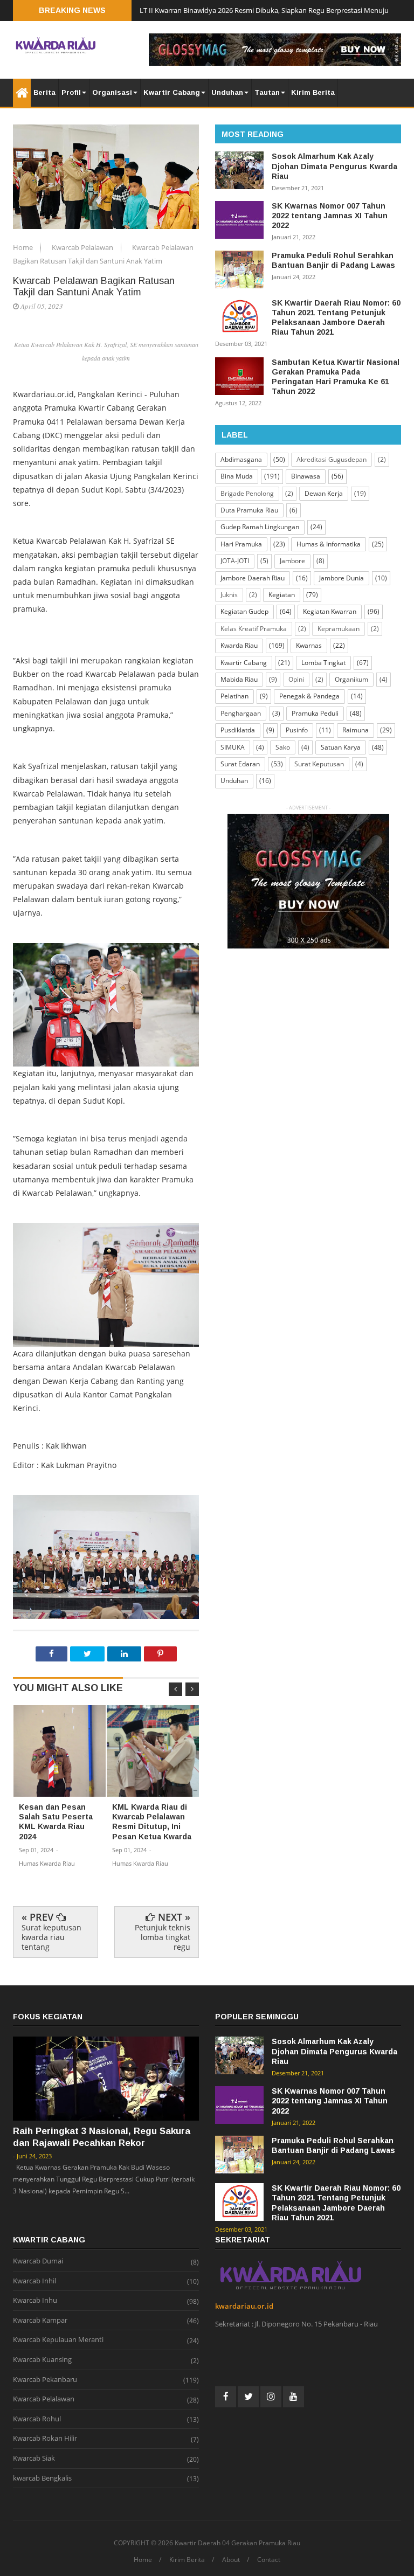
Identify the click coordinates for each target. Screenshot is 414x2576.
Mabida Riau (239, 679)
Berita (44, 92)
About (231, 2560)
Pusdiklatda (238, 730)
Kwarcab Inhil (34, 2281)
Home (24, 247)
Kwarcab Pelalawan (83, 247)
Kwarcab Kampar (40, 2321)
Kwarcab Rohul (37, 2419)
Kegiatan (282, 595)
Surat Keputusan (319, 764)
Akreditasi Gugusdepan (332, 459)
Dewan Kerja (324, 493)
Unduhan (227, 92)
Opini (296, 679)
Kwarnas (309, 645)
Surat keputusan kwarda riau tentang (51, 1937)
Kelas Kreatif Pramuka (254, 629)
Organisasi (112, 92)
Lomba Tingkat (323, 663)
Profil (71, 92)
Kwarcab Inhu (35, 2301)
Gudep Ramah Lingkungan (260, 527)
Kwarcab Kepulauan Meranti (58, 2340)
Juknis (229, 595)
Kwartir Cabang (172, 92)
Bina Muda (237, 476)
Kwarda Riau (239, 645)
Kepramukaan (339, 629)
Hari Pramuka (241, 544)
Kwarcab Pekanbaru (45, 2380)
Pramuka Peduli (315, 713)
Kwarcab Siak (34, 2459)
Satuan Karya (341, 747)
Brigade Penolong (247, 493)
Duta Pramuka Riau (249, 510)
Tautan (267, 92)
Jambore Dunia (341, 578)
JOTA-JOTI (235, 561)
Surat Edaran (240, 764)
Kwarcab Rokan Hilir (45, 2439)
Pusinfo (297, 730)
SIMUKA (233, 747)
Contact (269, 2560)
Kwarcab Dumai (38, 2261)
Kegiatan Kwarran (330, 611)
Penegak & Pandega (309, 696)
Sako (283, 747)
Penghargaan (241, 713)
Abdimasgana (241, 459)
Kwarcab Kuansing (42, 2360)
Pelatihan (234, 696)
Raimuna (356, 730)
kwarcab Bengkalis (42, 2478)
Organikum (351, 679)
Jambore (292, 561)
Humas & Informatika (329, 544)
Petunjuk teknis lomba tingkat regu (163, 1937)
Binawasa (306, 476)
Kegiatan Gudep (244, 611)
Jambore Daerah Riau (253, 578)
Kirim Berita (313, 92)
